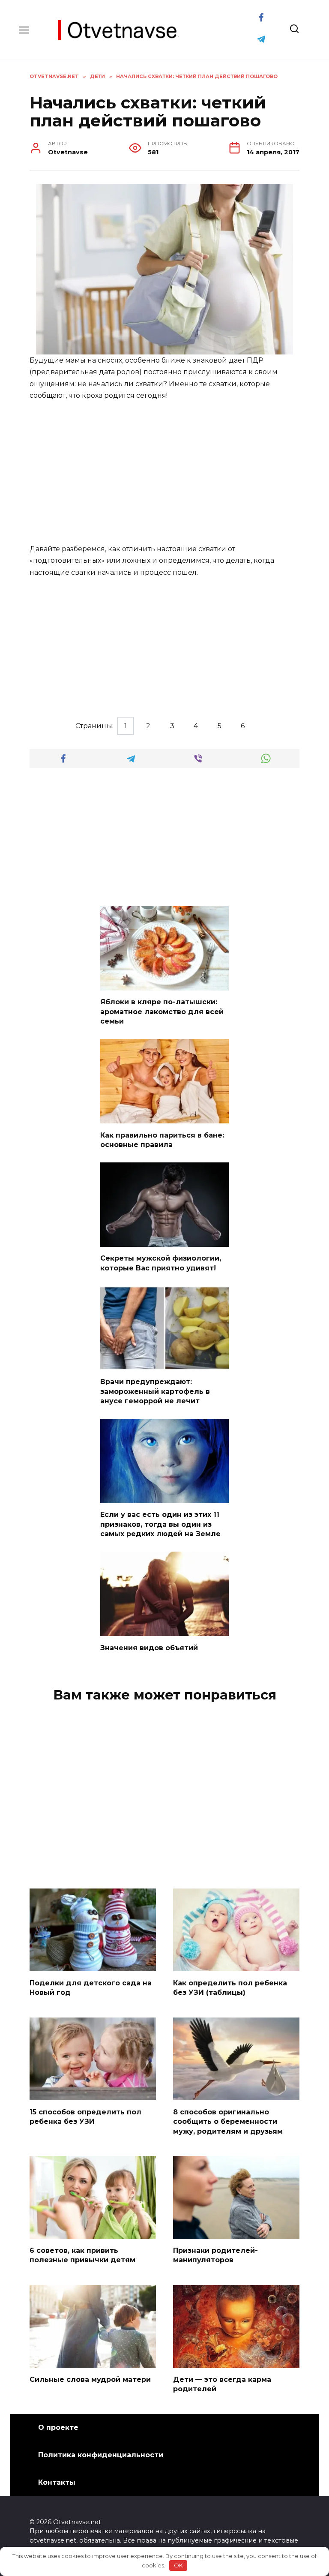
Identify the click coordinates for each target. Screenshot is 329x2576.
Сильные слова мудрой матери (90, 2379)
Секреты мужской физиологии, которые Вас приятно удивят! (161, 1263)
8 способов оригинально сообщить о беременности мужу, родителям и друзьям (228, 2121)
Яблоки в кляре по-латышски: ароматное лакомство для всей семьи (162, 1012)
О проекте (58, 2427)
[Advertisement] (164, 473)
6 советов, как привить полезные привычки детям (82, 2255)
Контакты (57, 2482)
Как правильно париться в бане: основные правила (162, 1139)
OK (178, 2565)
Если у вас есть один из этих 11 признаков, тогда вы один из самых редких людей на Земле (160, 1524)
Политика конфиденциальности (101, 2455)
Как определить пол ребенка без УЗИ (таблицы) (230, 1987)
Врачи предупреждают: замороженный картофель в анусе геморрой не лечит (155, 1391)
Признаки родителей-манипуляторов (215, 2255)
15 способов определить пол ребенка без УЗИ (85, 2116)
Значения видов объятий (149, 1647)
